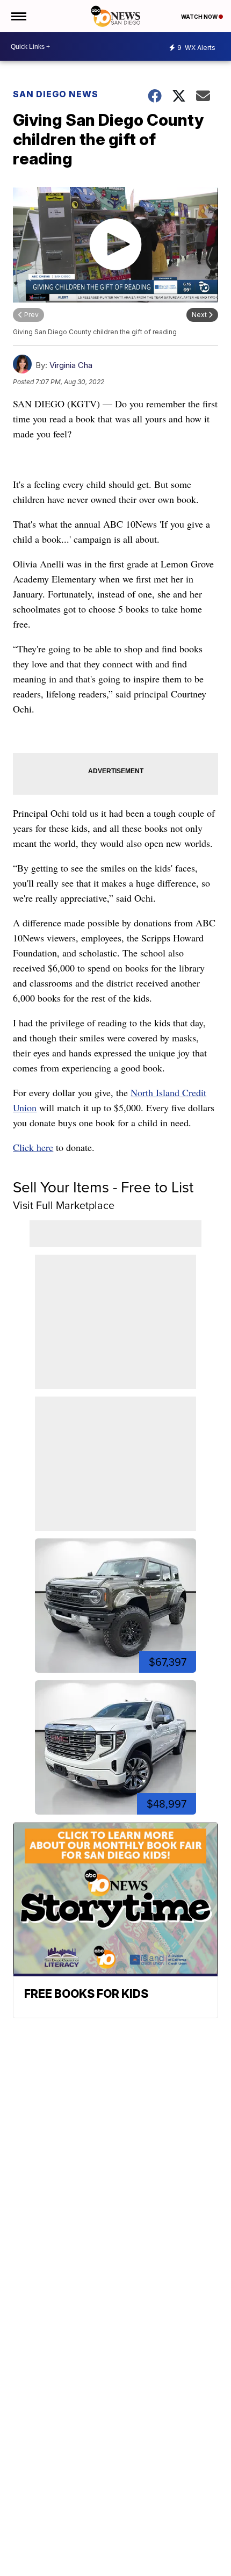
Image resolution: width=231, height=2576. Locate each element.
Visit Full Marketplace (64, 1205)
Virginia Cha (71, 365)
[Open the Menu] (18, 16)
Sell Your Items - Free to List (103, 1187)
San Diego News (56, 94)
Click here (33, 1147)
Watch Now (200, 17)
